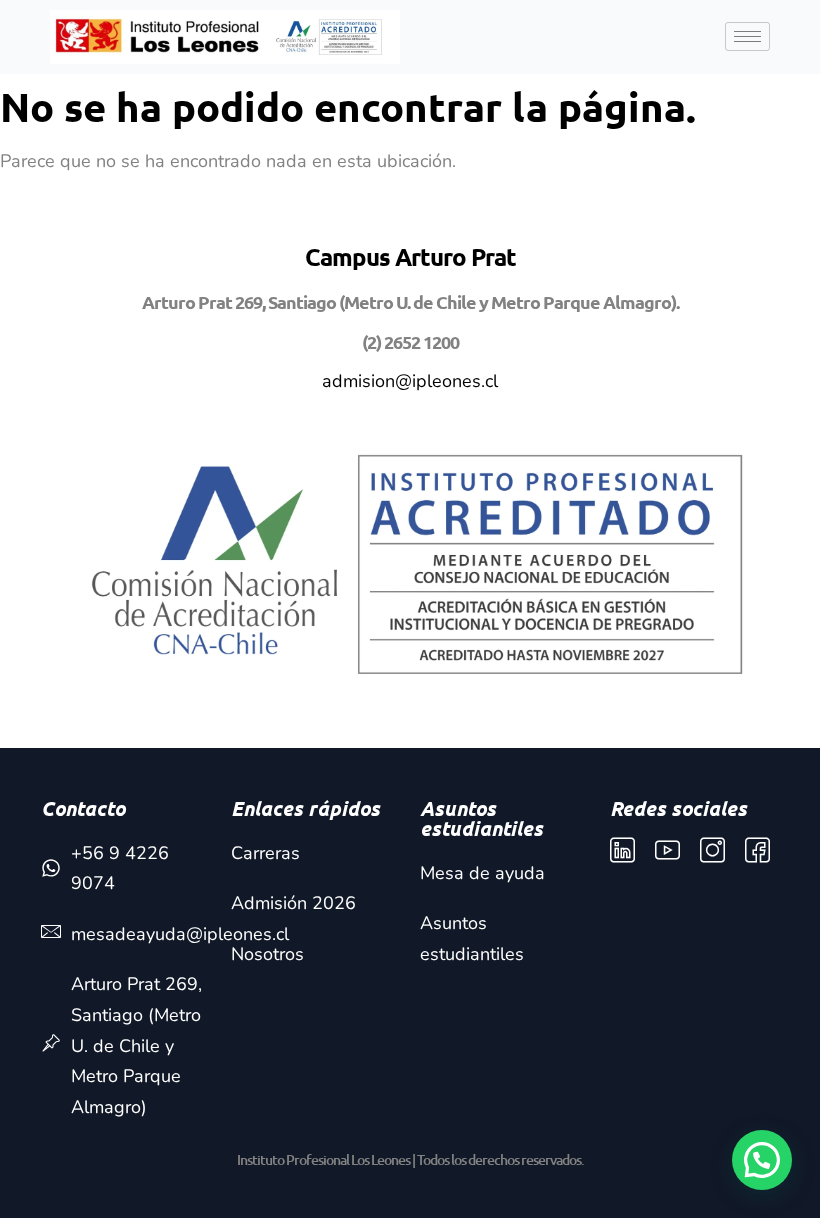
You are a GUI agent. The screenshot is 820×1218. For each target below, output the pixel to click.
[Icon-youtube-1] (667, 850)
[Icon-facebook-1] (757, 850)
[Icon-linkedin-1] (622, 850)
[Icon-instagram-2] (712, 850)
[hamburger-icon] (747, 36)
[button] (762, 1160)
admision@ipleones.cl (410, 381)
